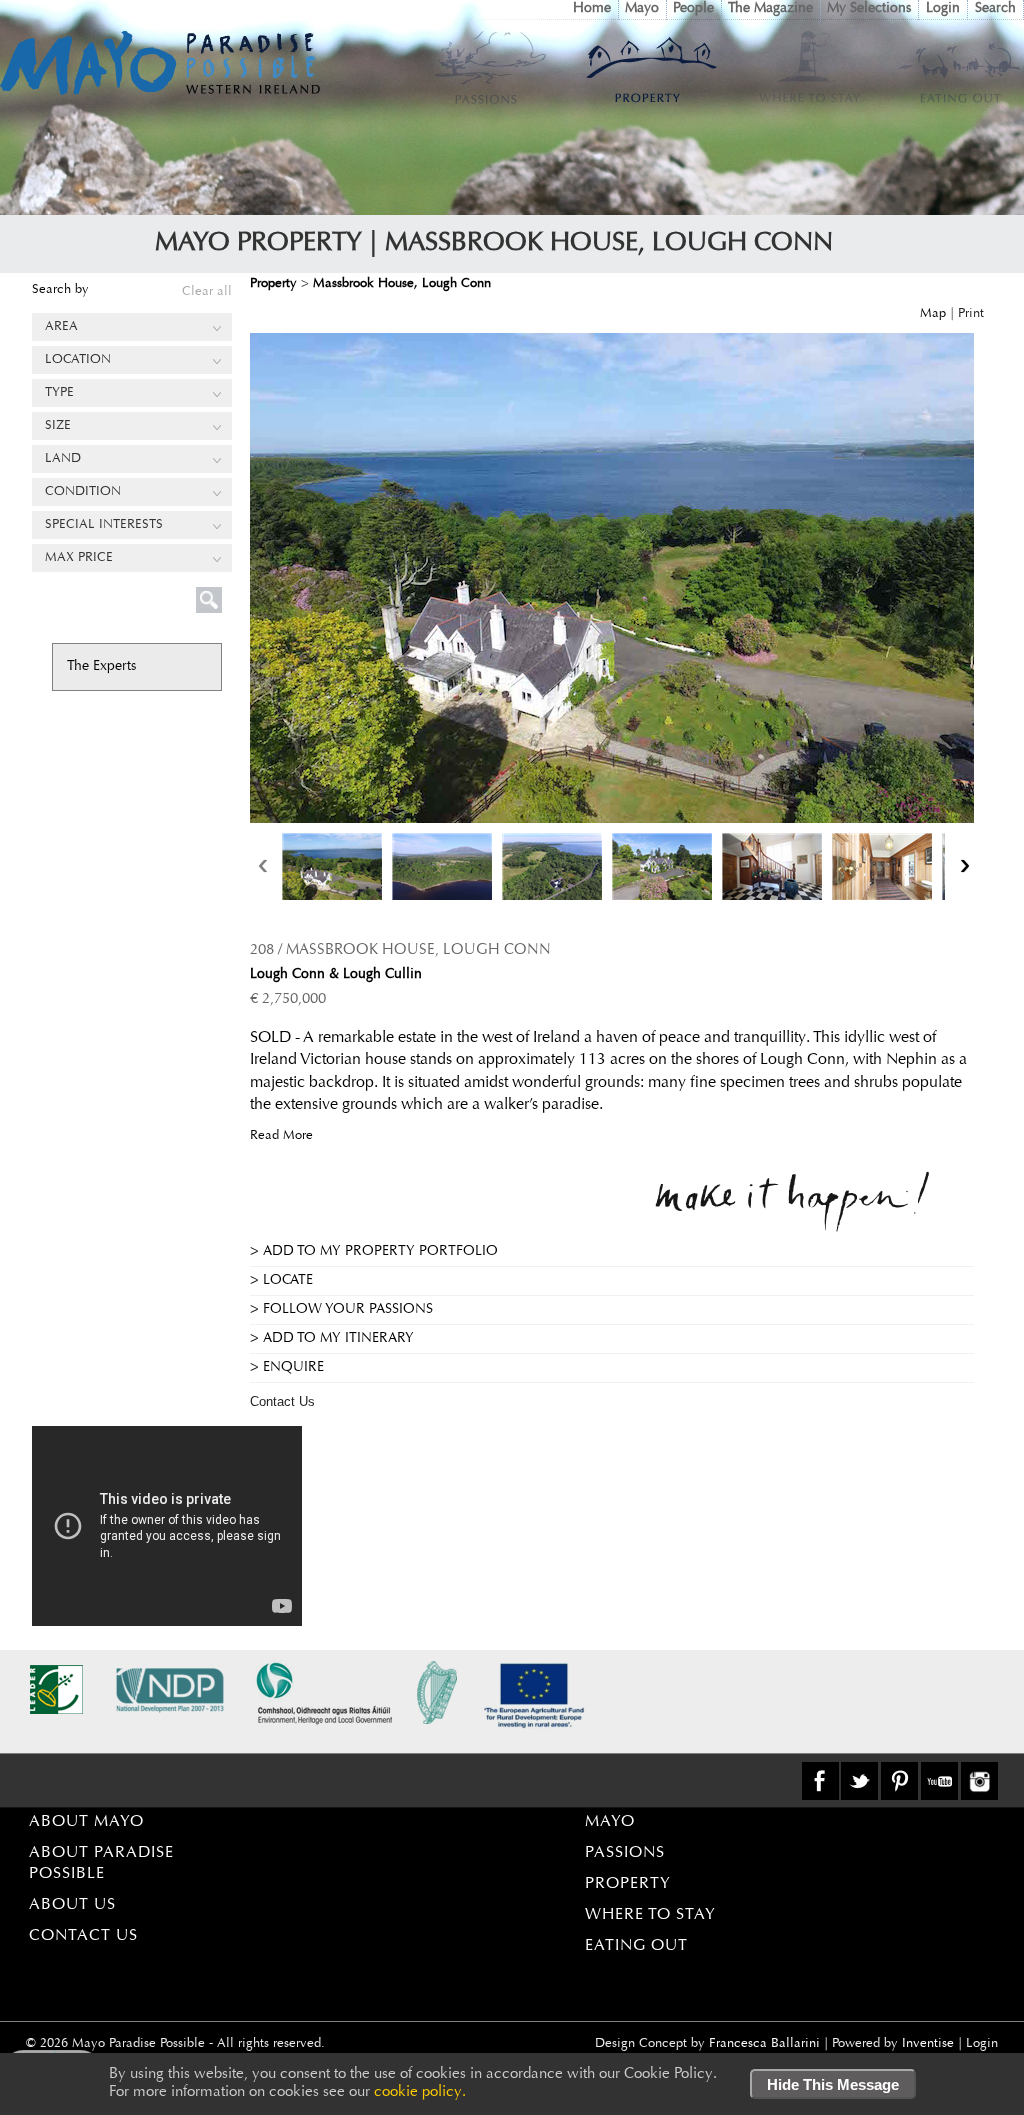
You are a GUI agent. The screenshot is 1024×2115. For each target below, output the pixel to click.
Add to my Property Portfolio (380, 1252)
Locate (288, 1281)
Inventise (928, 2043)
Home (592, 9)
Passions (625, 1853)
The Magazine (770, 9)
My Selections (869, 9)
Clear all (207, 291)
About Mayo (86, 1822)
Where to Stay (650, 1915)
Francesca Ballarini (764, 2043)
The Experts (101, 667)
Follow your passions (348, 1310)
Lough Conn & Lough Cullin (336, 975)
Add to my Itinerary (338, 1339)
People (693, 9)
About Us (72, 1905)
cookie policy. (420, 2092)
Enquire (293, 1368)
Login (943, 9)
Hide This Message (833, 2084)
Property (628, 1884)
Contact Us (282, 1401)
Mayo (642, 9)
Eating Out (636, 1946)
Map (933, 313)
